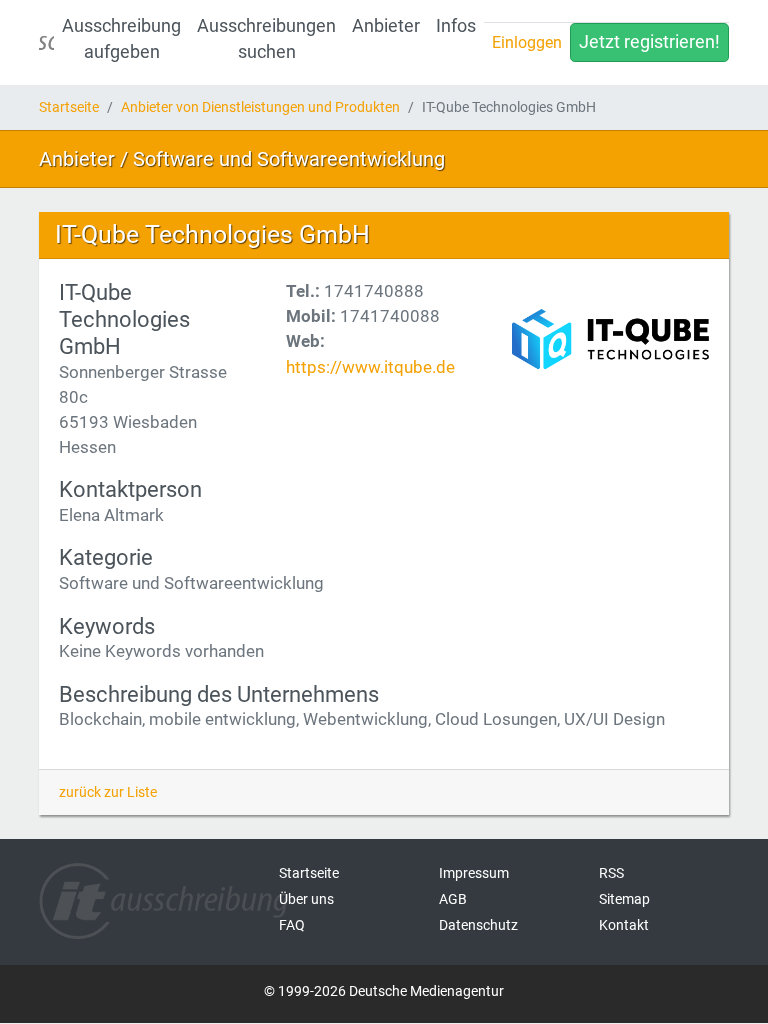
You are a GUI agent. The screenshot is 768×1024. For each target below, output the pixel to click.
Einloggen (527, 42)
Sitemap (624, 899)
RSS (611, 873)
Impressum (474, 873)
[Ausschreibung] (46, 42)
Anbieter (386, 26)
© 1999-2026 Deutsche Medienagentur (384, 991)
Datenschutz (478, 925)
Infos (456, 26)
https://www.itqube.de (370, 367)
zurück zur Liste (108, 792)
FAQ (292, 925)
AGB (453, 899)
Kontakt (624, 925)
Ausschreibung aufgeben (121, 39)
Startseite (69, 107)
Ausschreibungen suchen (266, 39)
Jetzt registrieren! (649, 42)
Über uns (306, 899)
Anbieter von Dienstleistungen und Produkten (260, 107)
